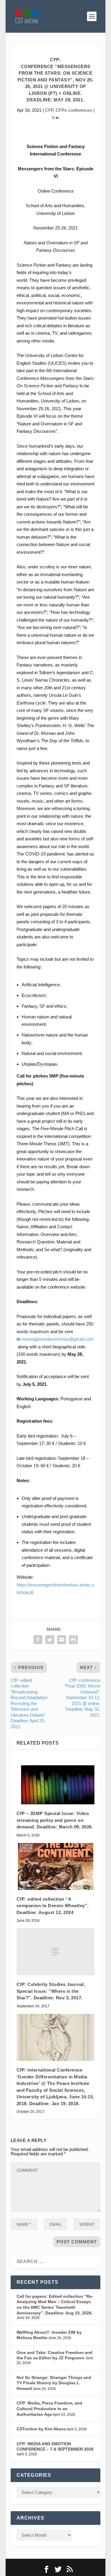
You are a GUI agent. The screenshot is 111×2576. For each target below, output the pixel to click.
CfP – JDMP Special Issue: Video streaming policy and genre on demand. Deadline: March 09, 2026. (55, 1820)
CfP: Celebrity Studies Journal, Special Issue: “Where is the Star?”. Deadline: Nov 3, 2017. (51, 1991)
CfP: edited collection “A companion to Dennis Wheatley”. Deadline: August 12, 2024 (53, 1906)
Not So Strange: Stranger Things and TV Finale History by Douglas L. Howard (54, 2383)
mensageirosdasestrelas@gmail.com (57, 1339)
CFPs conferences (74, 110)
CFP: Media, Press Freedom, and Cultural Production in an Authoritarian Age (49, 2408)
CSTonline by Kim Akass (41, 2429)
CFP (49, 110)
